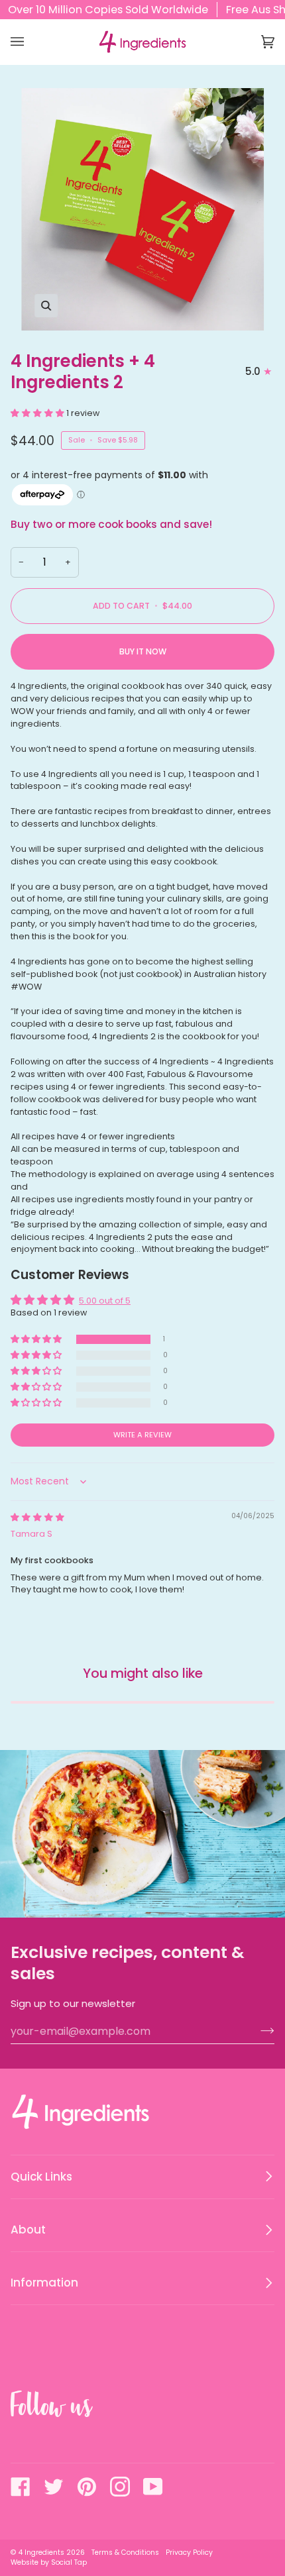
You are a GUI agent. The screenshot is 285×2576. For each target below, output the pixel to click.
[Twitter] (54, 2487)
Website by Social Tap (49, 2562)
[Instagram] (120, 2487)
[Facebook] (21, 2487)
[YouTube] (153, 2487)
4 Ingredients (41, 2552)
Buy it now (143, 651)
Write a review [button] (142, 1435)
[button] (38, 413)
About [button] (28, 2230)
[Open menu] (30, 42)
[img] (37, 1517)
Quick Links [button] (41, 2177)
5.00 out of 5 (105, 1301)
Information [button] (44, 2283)
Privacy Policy (189, 2552)
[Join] (257, 2031)
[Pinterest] (87, 2487)
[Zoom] (142, 209)
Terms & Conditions (125, 2552)
